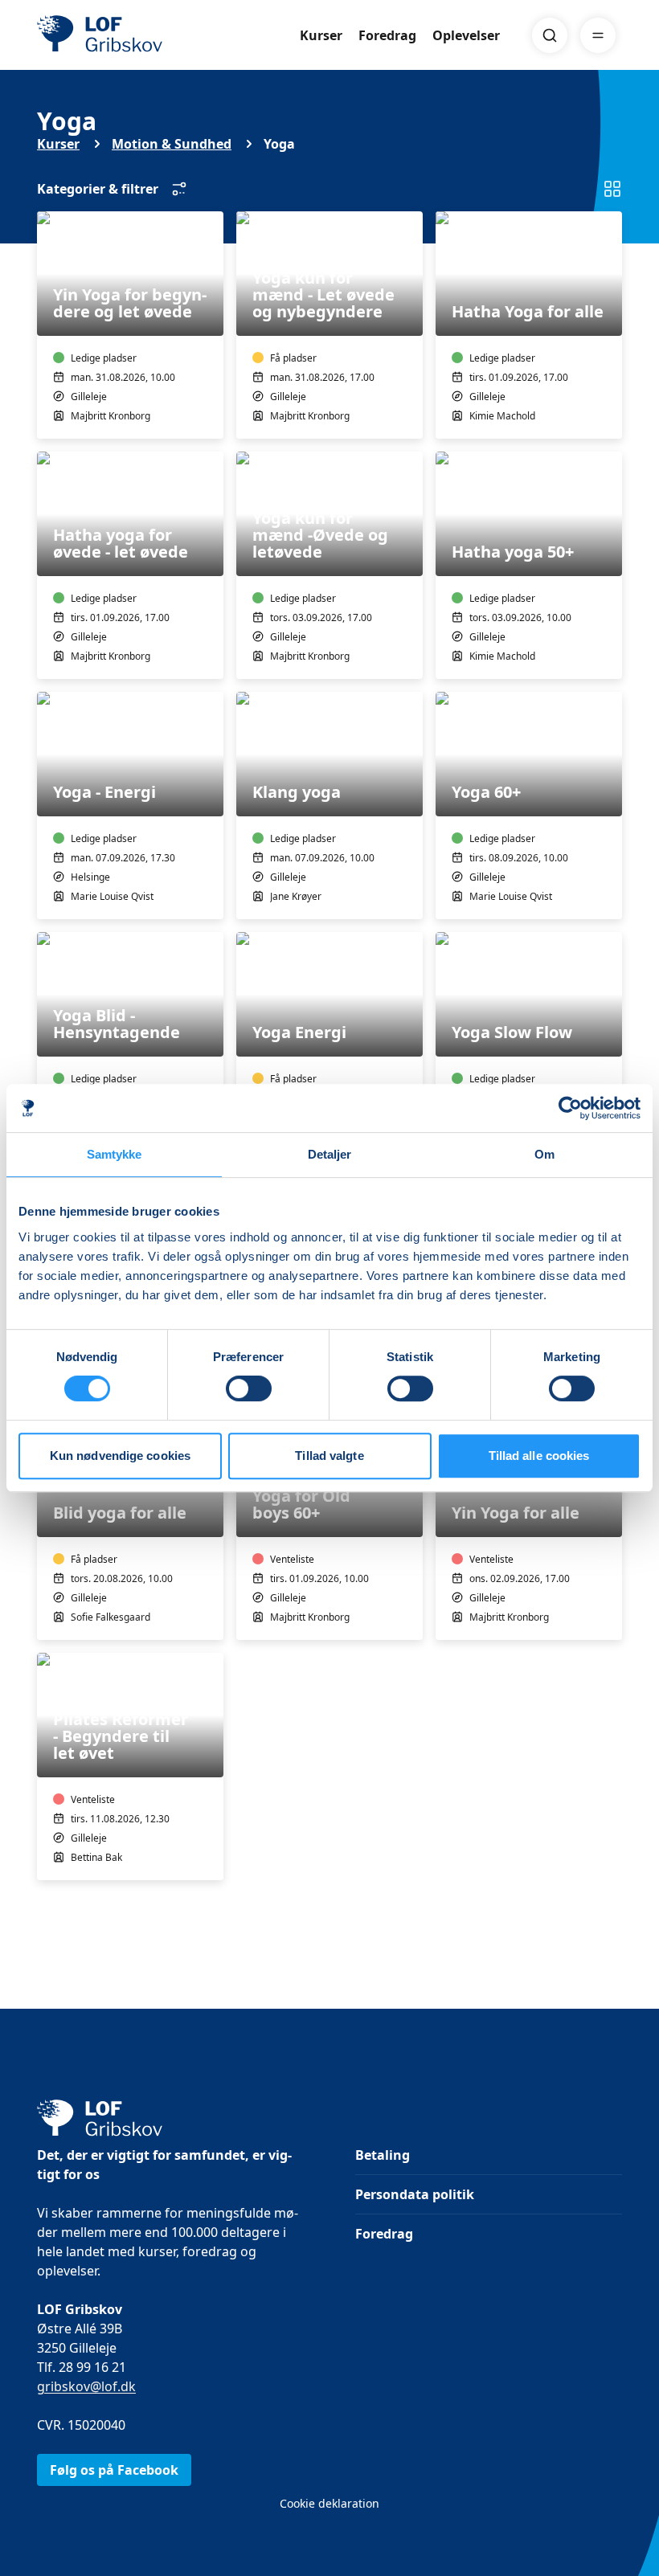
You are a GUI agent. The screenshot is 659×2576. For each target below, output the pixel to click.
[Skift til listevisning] (612, 189)
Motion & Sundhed (172, 144)
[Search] (550, 35)
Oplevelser (466, 35)
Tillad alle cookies (539, 1456)
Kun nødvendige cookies (120, 1456)
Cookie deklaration (329, 2503)
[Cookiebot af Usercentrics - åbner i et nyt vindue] (570, 1108)
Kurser (321, 35)
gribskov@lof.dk (86, 2386)
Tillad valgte (329, 1456)
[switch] (249, 1388)
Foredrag (387, 35)
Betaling (383, 2155)
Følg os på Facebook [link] (114, 2470)
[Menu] (598, 35)
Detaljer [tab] (330, 1154)
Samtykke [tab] (115, 1154)
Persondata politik (415, 2194)
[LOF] (154, 35)
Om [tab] (544, 1154)
